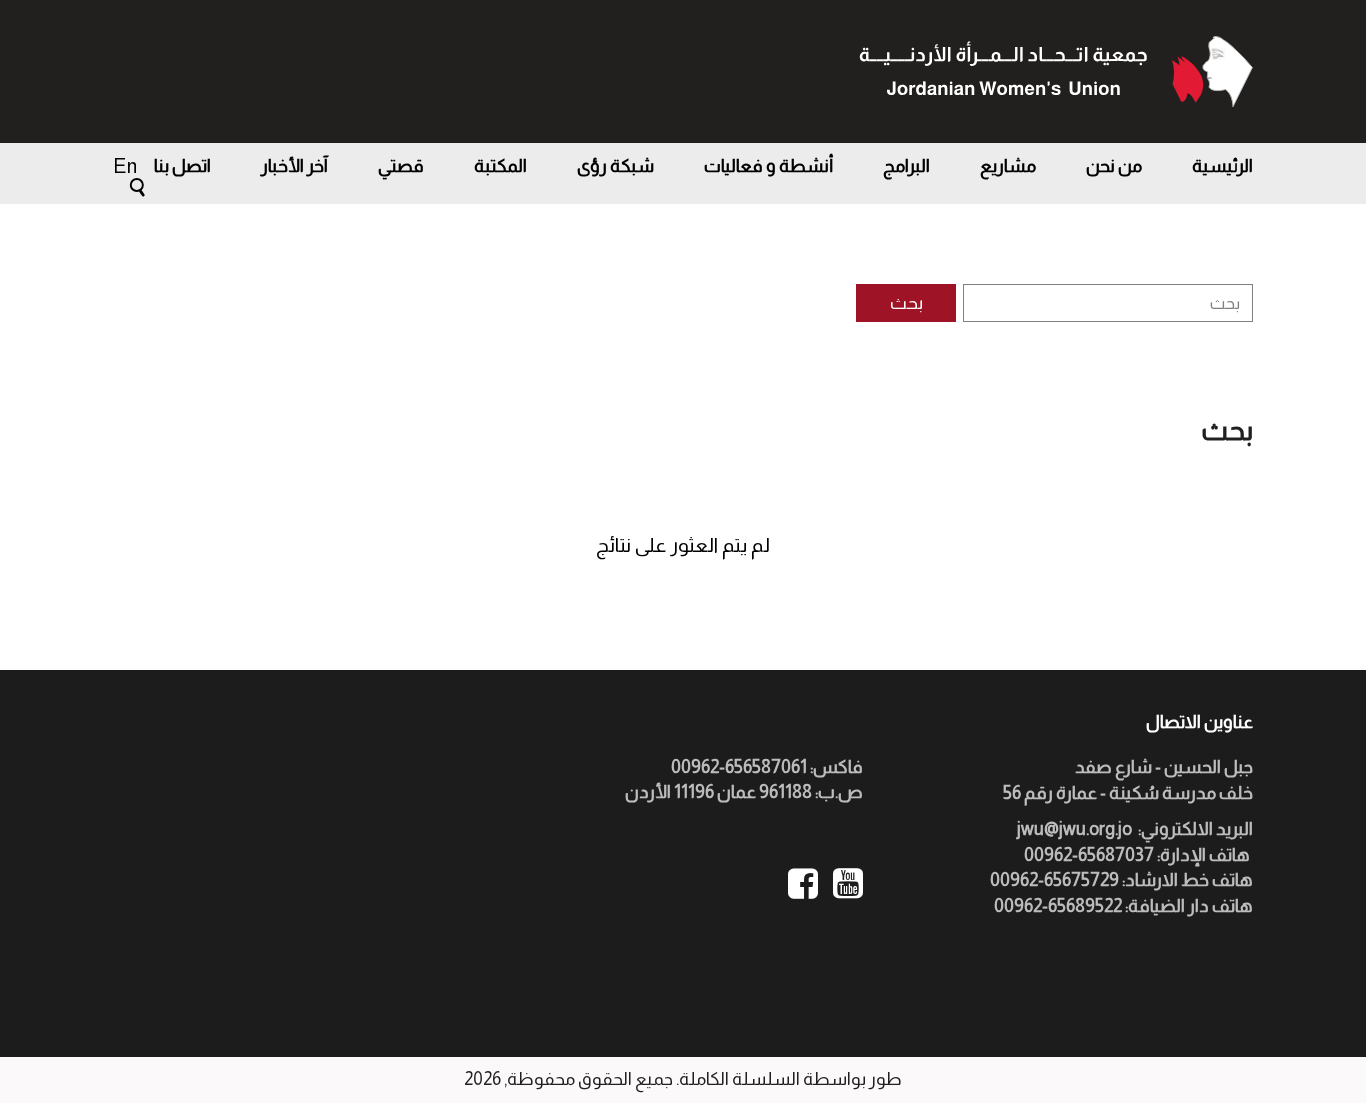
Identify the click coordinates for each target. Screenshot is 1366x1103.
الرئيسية (1222, 166)
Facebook (803, 883)
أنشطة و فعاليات (768, 166)
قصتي (401, 166)
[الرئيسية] (1055, 71)
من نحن (1114, 166)
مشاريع (1008, 166)
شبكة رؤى (615, 166)
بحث (906, 303)
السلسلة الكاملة (739, 1079)
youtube (848, 883)
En (125, 166)
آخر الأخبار (294, 166)
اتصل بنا (182, 166)
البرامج (906, 166)
